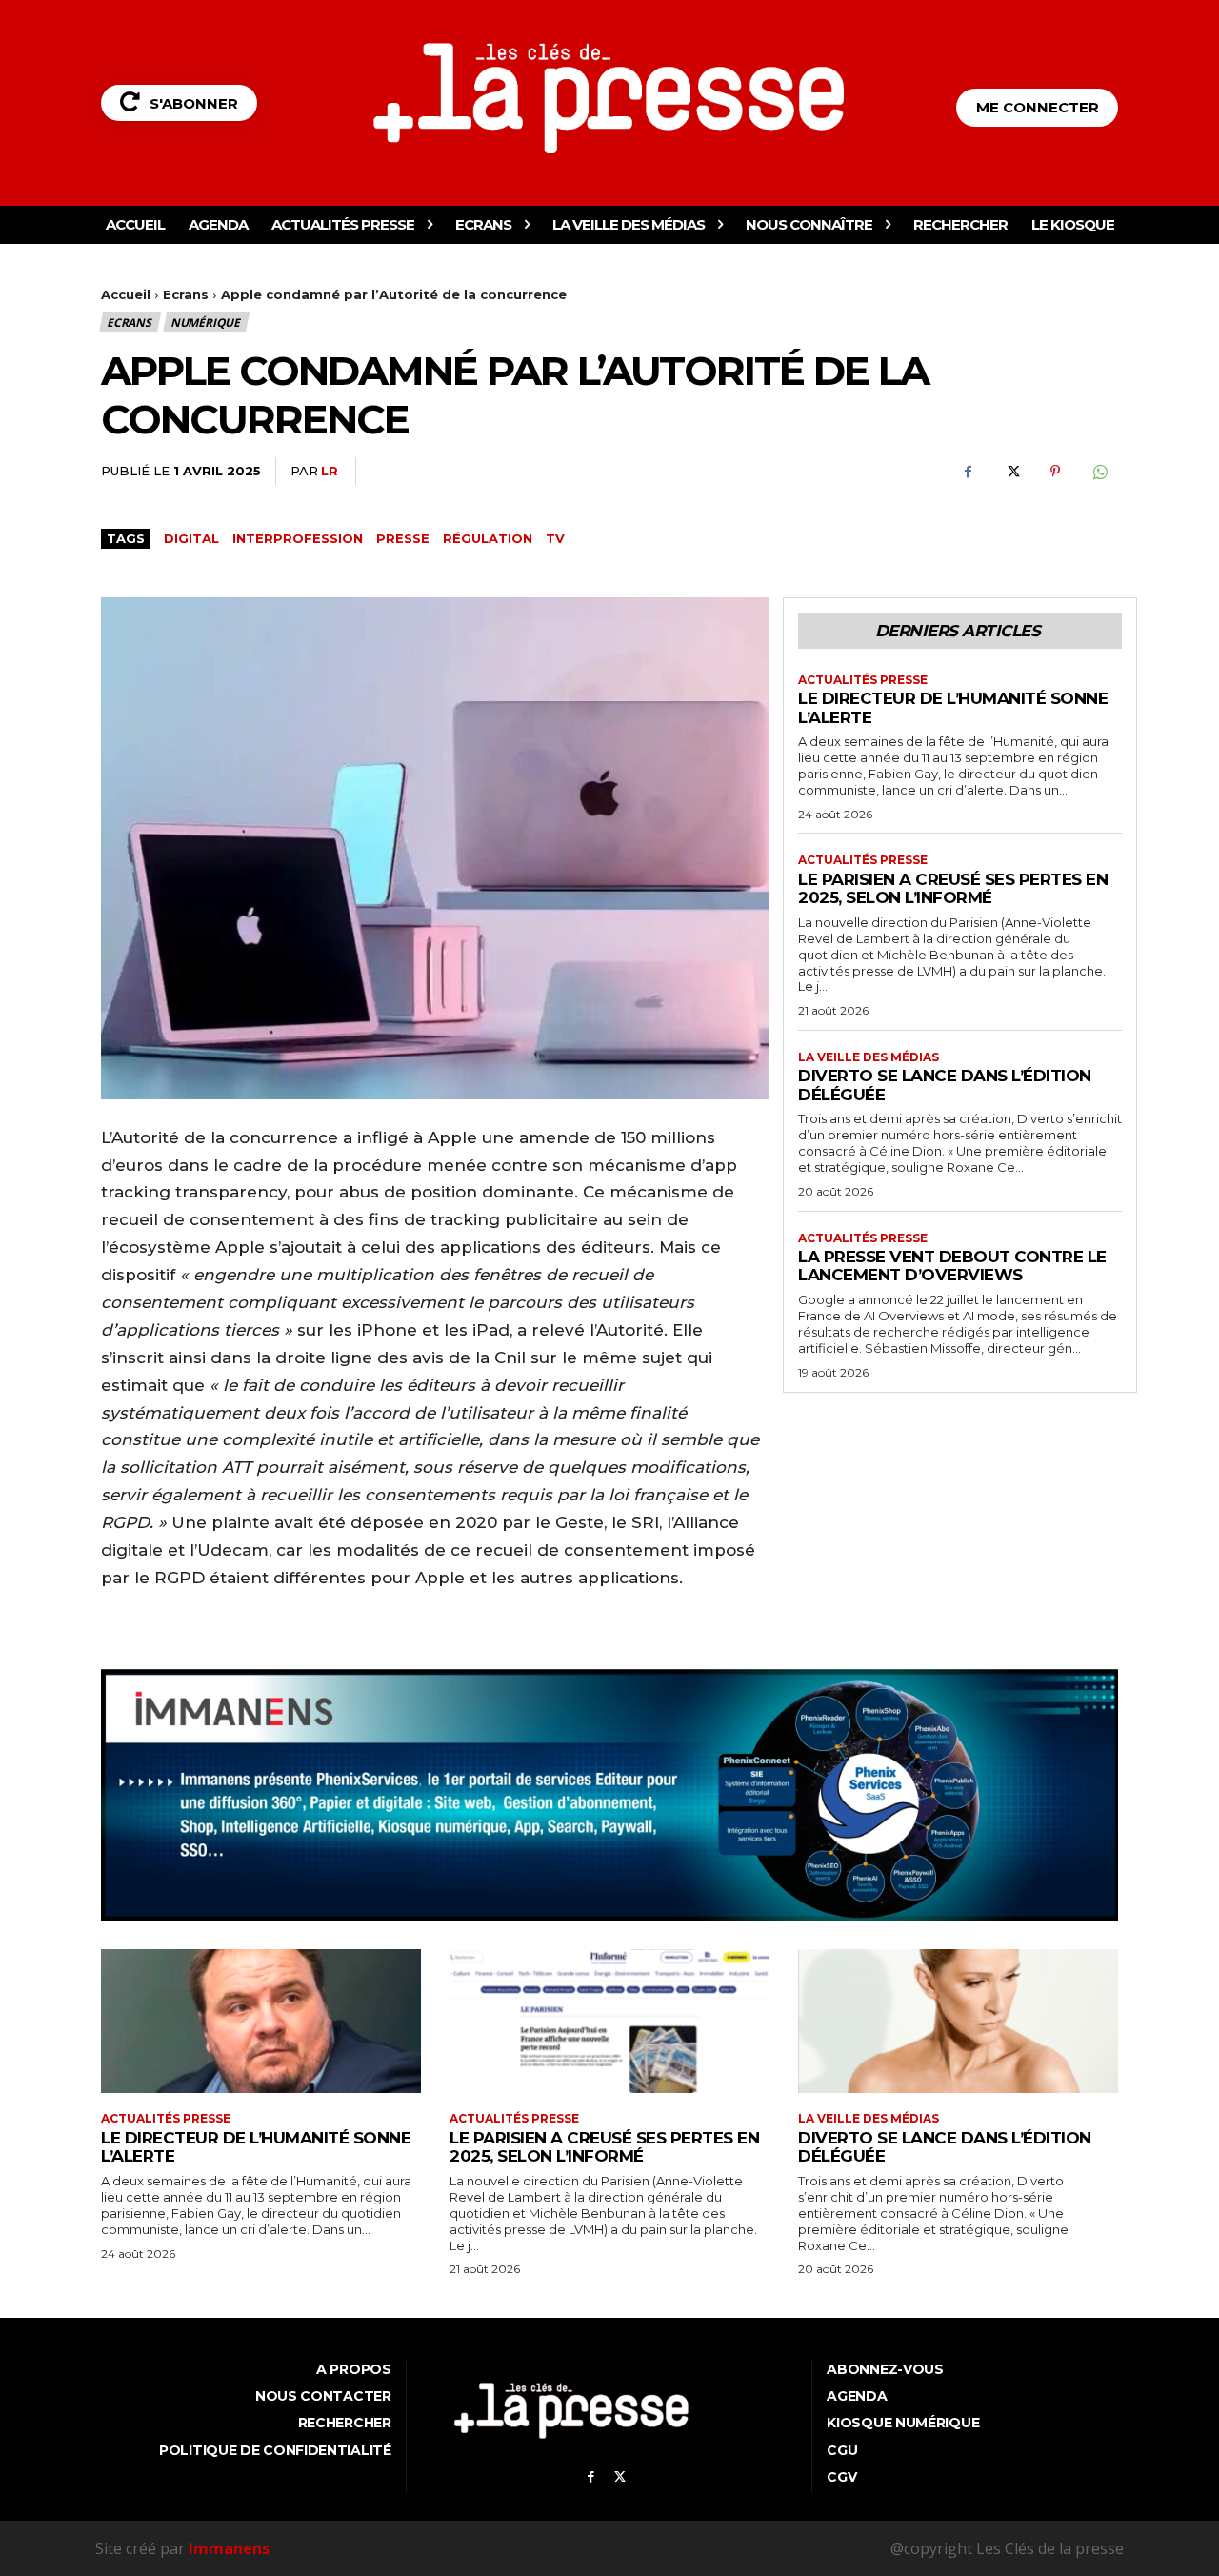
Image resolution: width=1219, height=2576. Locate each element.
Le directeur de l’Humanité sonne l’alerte (953, 708)
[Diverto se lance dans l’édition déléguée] (958, 2021)
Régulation (488, 538)
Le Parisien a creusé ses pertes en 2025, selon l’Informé (953, 889)
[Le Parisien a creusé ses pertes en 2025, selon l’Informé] (609, 2021)
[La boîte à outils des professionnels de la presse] (610, 98)
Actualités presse (863, 680)
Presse (403, 538)
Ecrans (186, 294)
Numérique (205, 322)
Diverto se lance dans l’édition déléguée (945, 2147)
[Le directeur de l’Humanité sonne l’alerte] (261, 2021)
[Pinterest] (1055, 472)
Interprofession (298, 538)
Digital (191, 538)
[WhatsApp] (1099, 472)
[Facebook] (968, 472)
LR (330, 471)
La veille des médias (869, 1057)
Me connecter (1038, 107)
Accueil (126, 294)
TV (555, 538)
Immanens (229, 2548)
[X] (1011, 472)
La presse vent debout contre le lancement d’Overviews (952, 1266)
